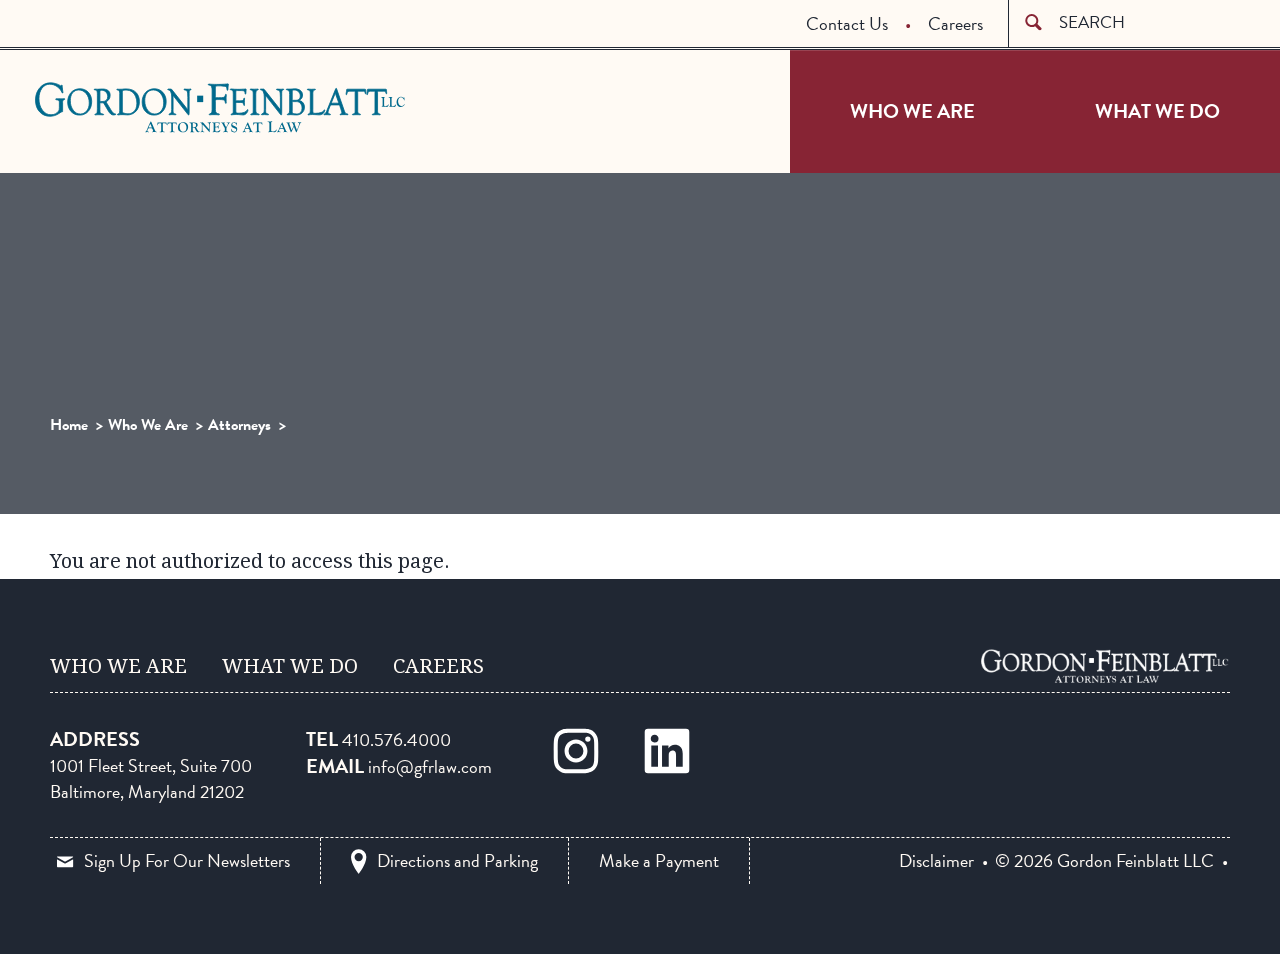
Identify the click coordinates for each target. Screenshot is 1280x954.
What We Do (1157, 111)
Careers (955, 23)
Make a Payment (659, 860)
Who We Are (912, 111)
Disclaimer (936, 861)
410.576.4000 (396, 739)
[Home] (1105, 666)
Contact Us (847, 23)
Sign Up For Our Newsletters (187, 860)
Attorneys (239, 425)
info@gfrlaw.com (430, 766)
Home (69, 425)
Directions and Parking (457, 860)
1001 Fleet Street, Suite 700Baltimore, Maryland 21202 (151, 778)
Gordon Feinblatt (114, 107)
